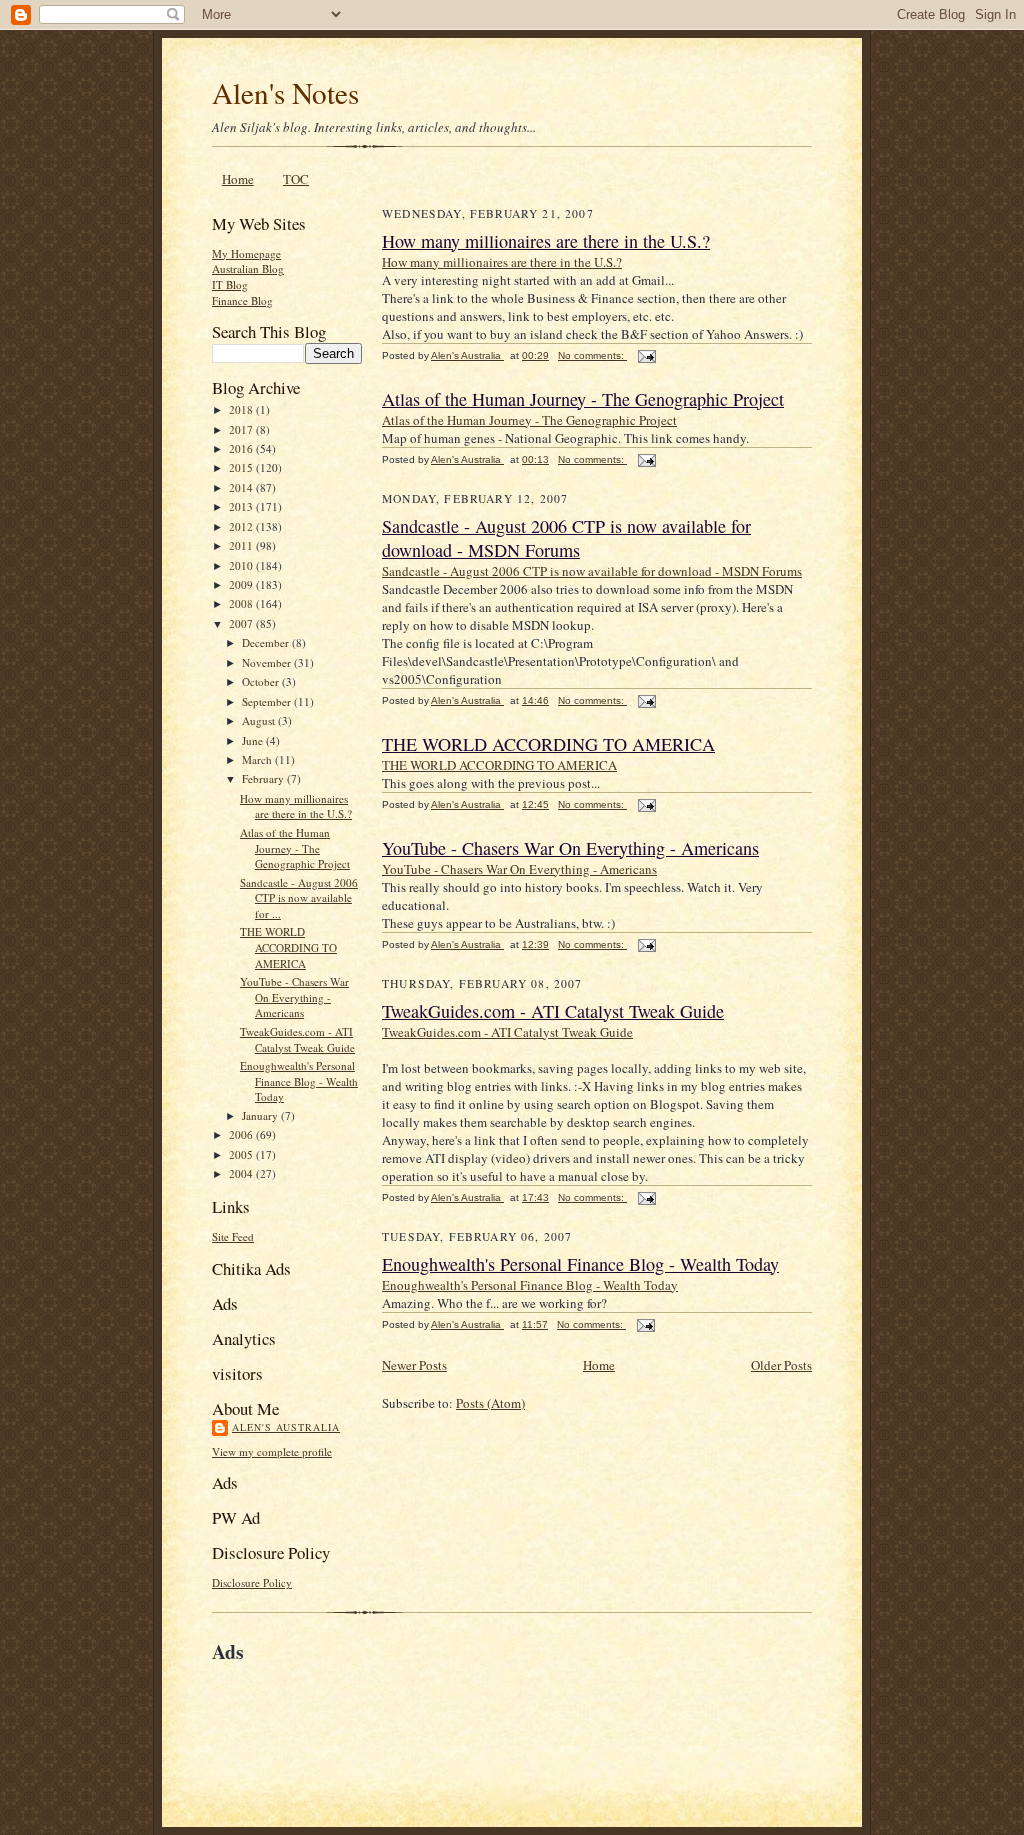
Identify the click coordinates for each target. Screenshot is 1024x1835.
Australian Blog (248, 268)
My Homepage (246, 253)
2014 (242, 487)
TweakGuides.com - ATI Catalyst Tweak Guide (297, 1039)
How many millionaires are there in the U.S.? (296, 806)
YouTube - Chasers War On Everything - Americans (294, 997)
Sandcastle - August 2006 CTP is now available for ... (299, 898)
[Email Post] (646, 355)
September (268, 701)
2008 (242, 603)
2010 (242, 565)
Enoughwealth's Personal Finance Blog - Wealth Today (299, 1081)
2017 (242, 429)
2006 (242, 1134)
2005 (242, 1154)
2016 (242, 448)
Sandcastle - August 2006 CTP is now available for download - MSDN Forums (566, 538)
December (267, 642)
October (262, 681)
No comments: (592, 355)
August (260, 720)
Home (238, 179)
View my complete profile (272, 1451)
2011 (242, 545)
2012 (242, 526)
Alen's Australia (286, 1427)
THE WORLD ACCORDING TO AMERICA (288, 947)
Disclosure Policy (252, 1582)
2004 (242, 1173)
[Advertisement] (446, 1712)
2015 (242, 467)
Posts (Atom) (490, 1403)
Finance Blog (242, 300)
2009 (242, 584)
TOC (296, 179)
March (258, 759)
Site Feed (233, 1236)
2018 (242, 409)
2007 (242, 623)
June (254, 740)
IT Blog (230, 284)
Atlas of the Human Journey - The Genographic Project (295, 848)
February (264, 778)
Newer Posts (414, 1365)
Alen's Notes (285, 92)
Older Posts (781, 1365)
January (261, 1115)
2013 (242, 506)
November (268, 662)
